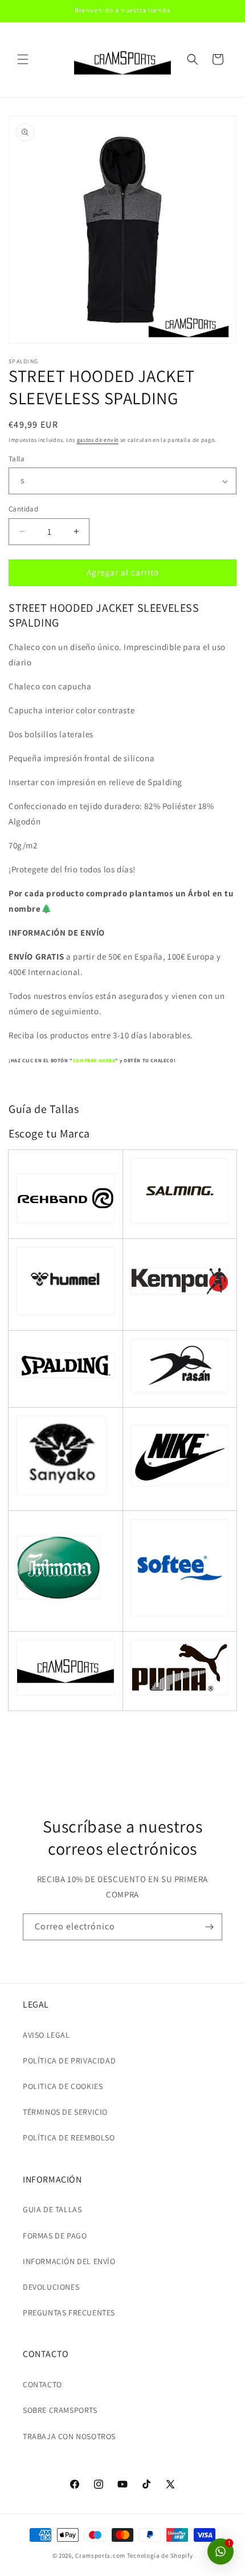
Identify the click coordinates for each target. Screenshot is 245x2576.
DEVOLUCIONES (51, 2287)
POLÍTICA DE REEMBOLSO (69, 2138)
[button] (23, 59)
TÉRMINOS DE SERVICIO (65, 2112)
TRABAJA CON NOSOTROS (69, 2436)
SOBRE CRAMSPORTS (60, 2410)
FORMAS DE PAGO (55, 2236)
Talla (17, 459)
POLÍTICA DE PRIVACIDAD (69, 2061)
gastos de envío (98, 440)
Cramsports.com (100, 2555)
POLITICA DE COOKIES (63, 2086)
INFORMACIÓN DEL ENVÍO (69, 2261)
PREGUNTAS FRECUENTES (69, 2313)
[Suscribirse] (209, 1927)
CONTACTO (42, 2384)
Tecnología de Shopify (160, 2555)
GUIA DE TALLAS (52, 2209)
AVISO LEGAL (46, 2035)
